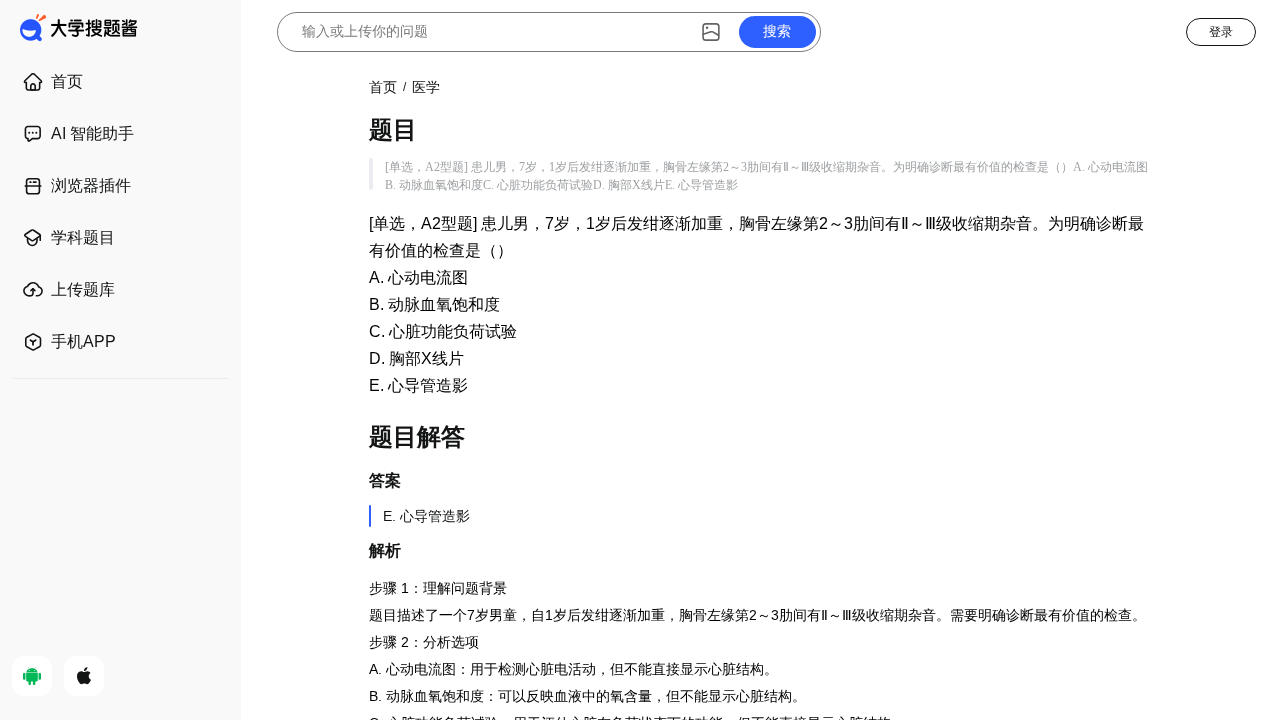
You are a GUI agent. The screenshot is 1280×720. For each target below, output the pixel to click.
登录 (1221, 32)
